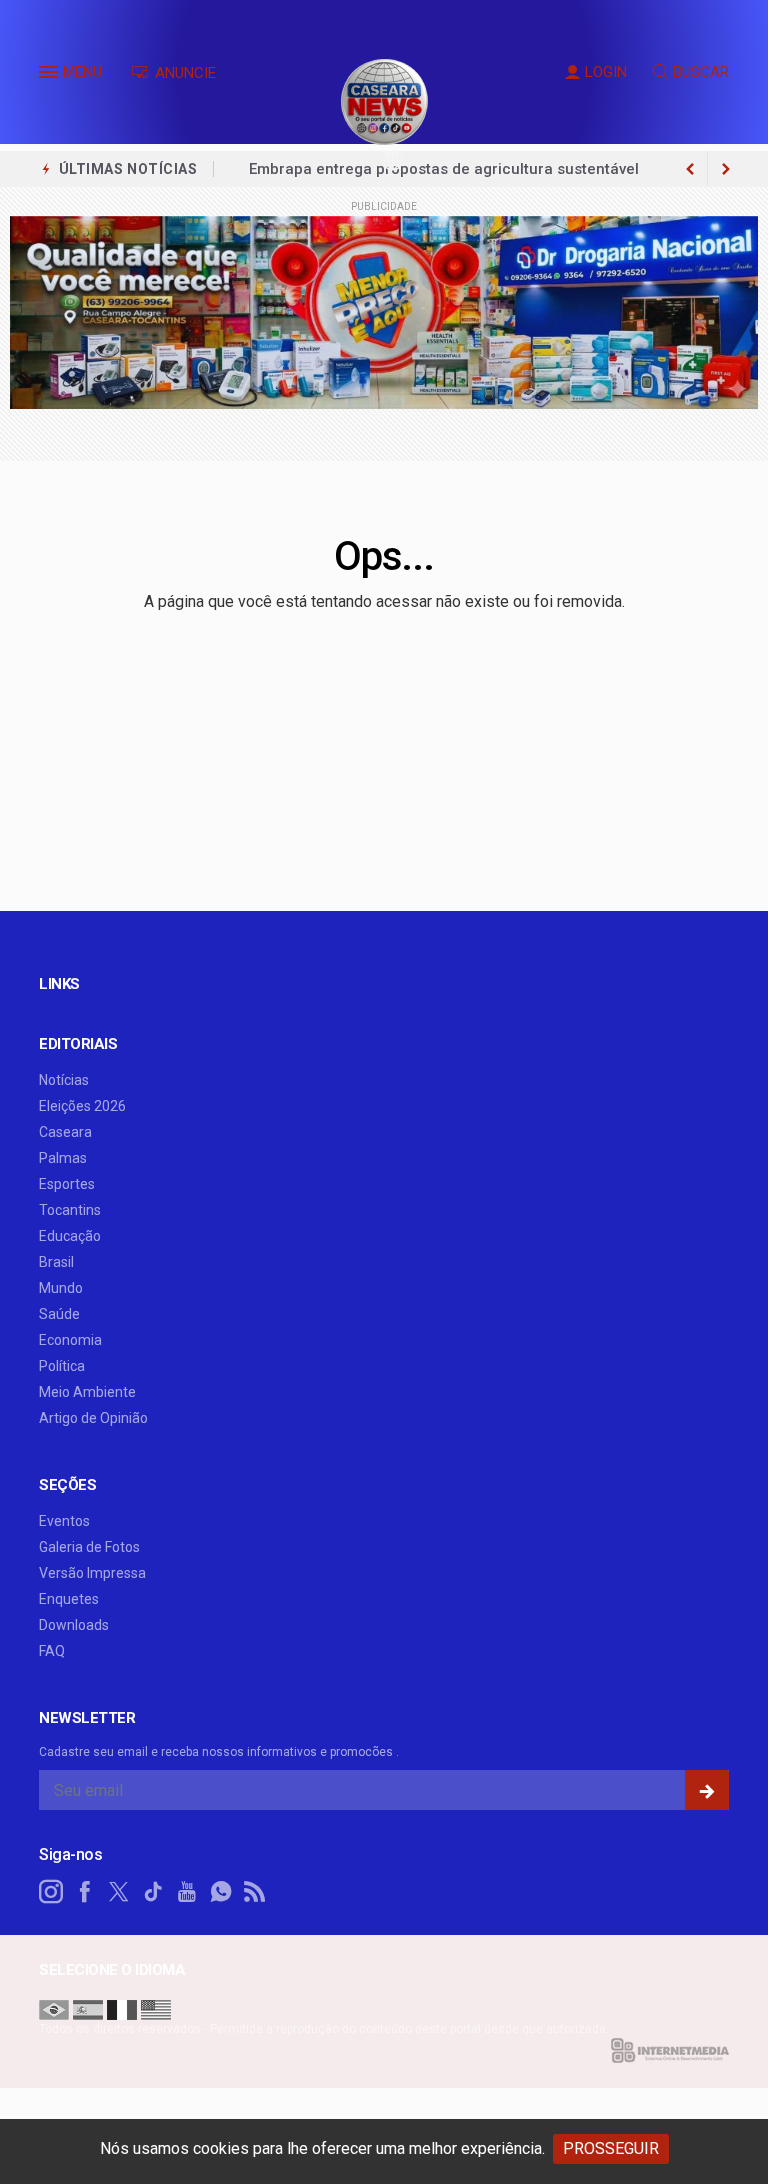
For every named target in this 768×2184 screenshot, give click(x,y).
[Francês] (122, 2008)
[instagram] (51, 1892)
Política (62, 1366)
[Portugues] (54, 2008)
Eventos (64, 1521)
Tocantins (70, 1210)
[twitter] (119, 1892)
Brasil (56, 1262)
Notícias (64, 1080)
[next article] (690, 169)
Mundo (61, 1288)
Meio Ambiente (87, 1392)
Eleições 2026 (82, 1106)
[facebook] (85, 1892)
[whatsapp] (221, 1892)
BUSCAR (701, 72)
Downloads (74, 1625)
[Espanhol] (88, 2008)
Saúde (59, 1314)
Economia (70, 1340)
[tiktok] (153, 1892)
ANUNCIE (183, 73)
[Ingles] (156, 2008)
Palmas (63, 1158)
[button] (51, 76)
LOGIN (606, 72)
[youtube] (187, 1892)
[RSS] (255, 1892)
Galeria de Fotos (89, 1547)
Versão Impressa (92, 1573)
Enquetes (69, 1599)
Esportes (67, 1184)
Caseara (65, 1132)
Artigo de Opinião (93, 1418)
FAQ (52, 1651)
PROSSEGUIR (611, 2148)
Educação (70, 1236)
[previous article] (726, 169)
